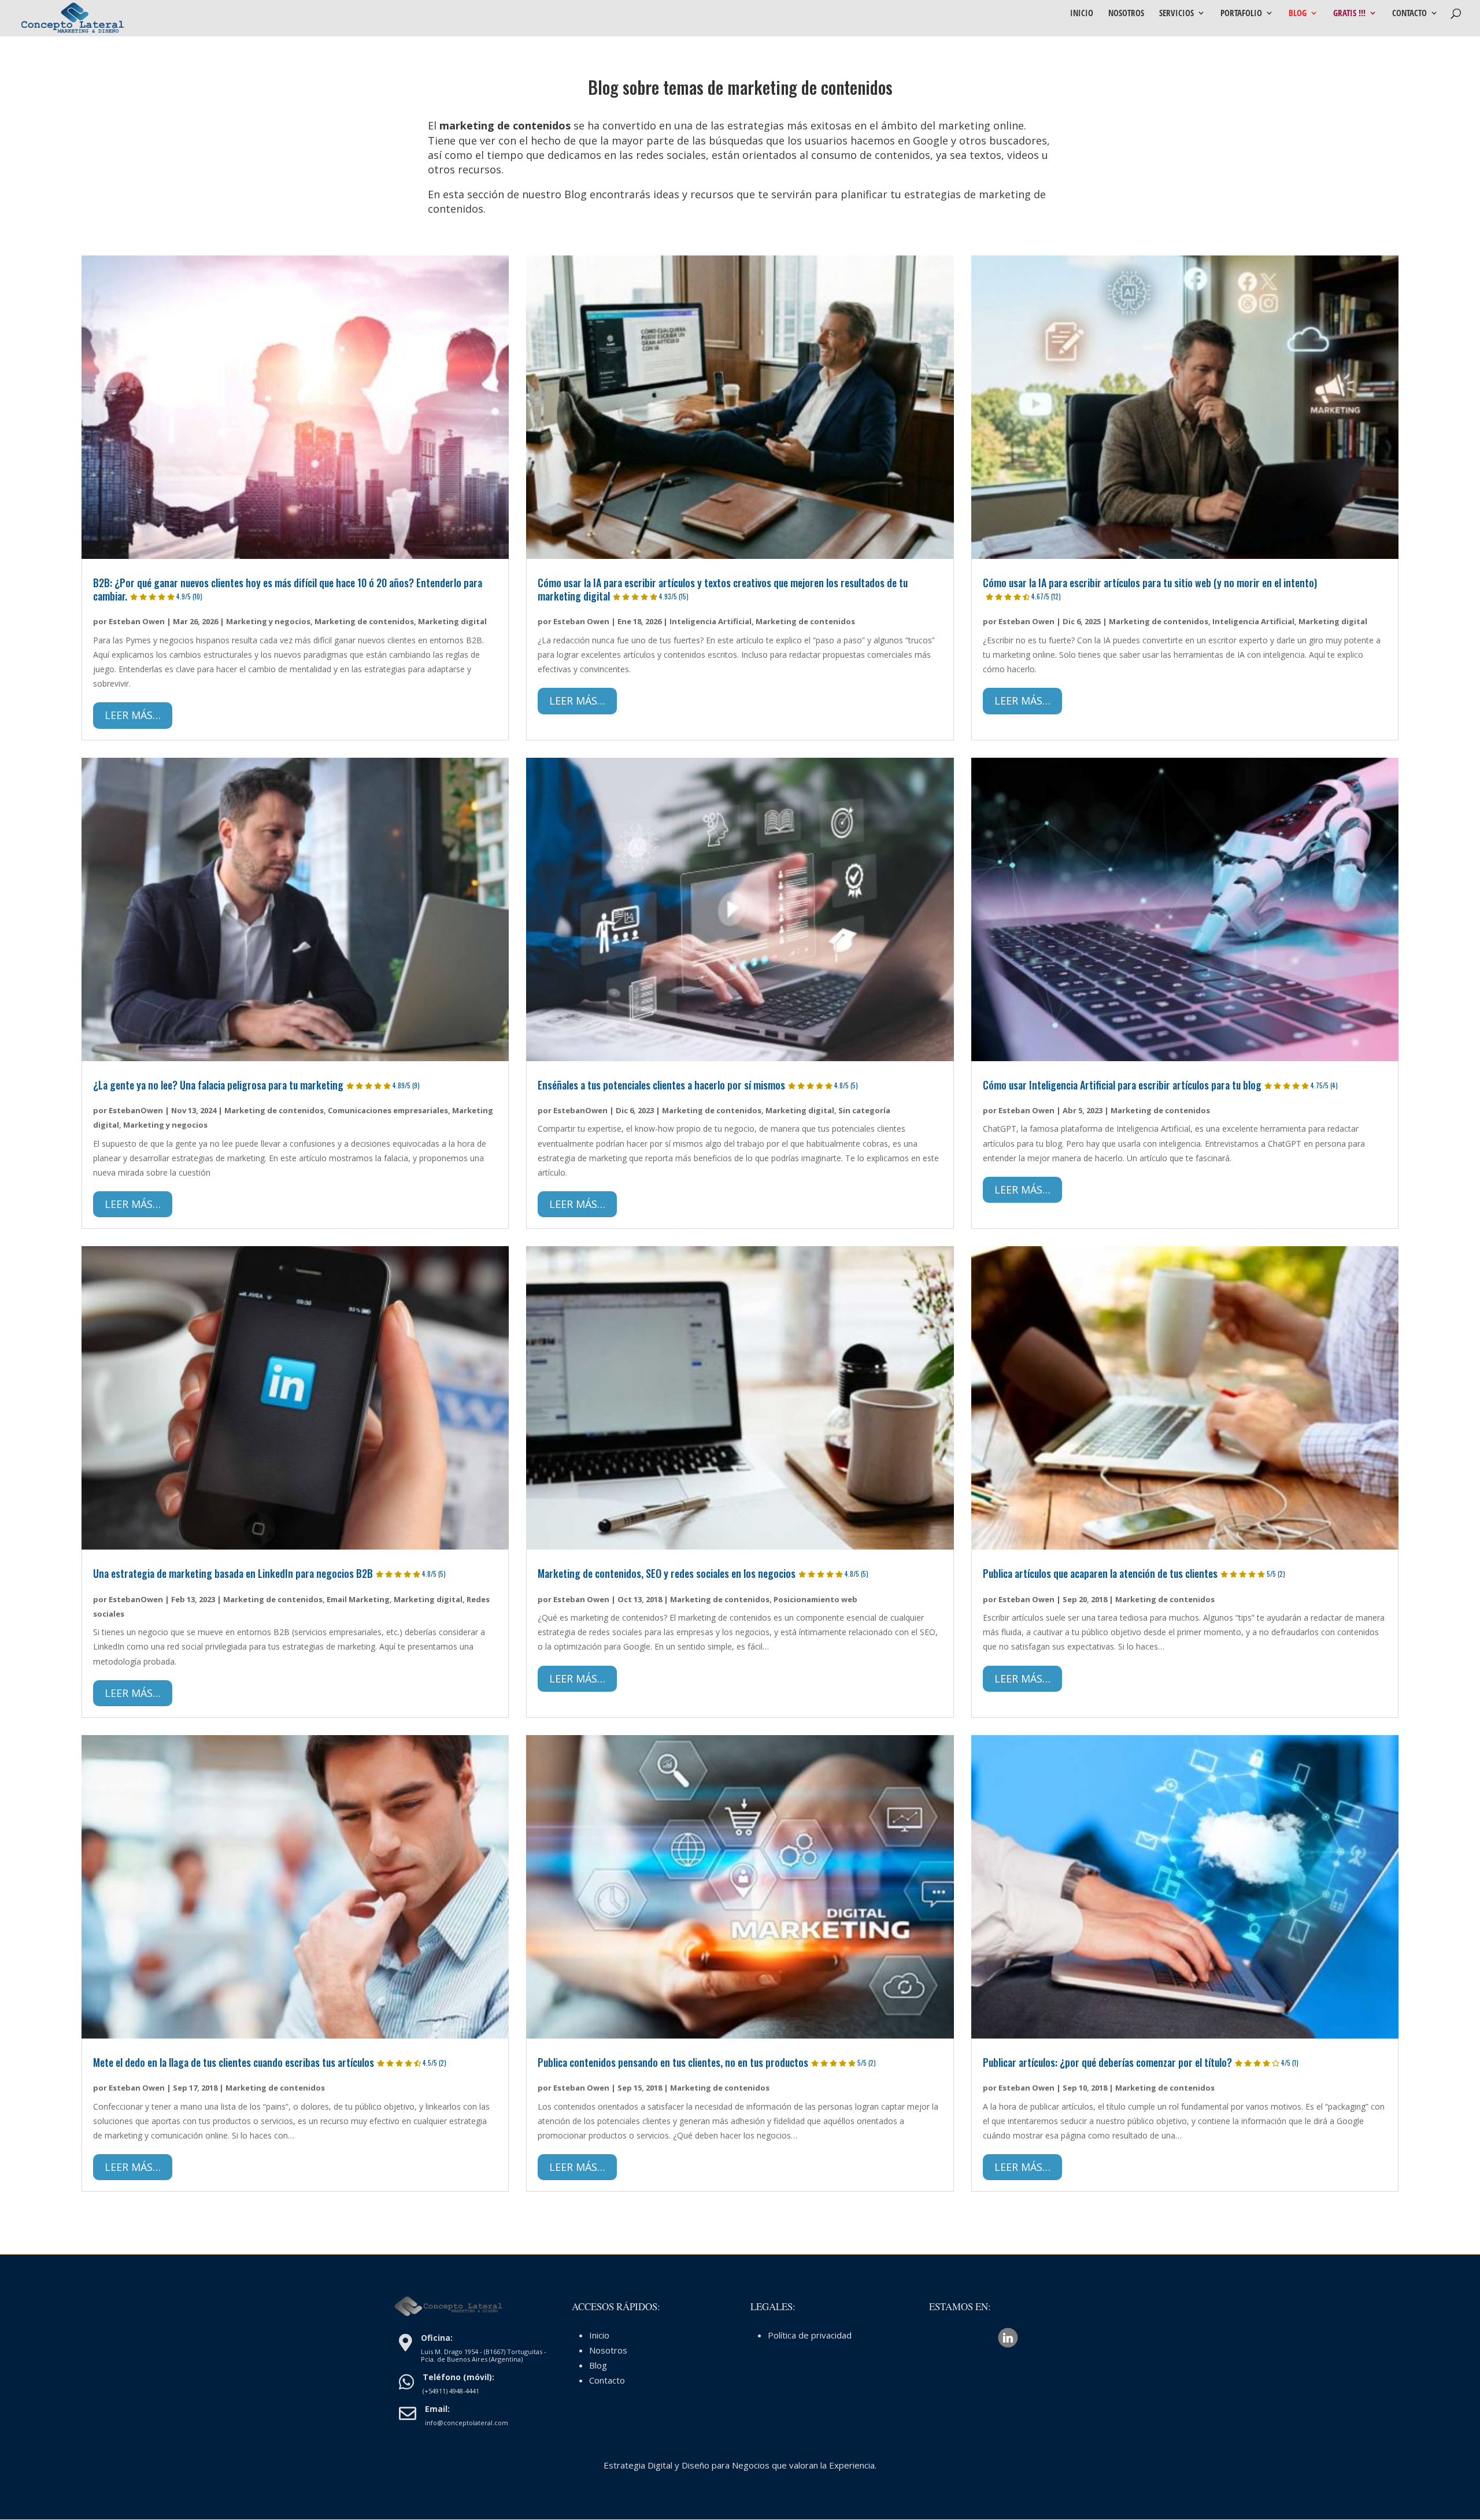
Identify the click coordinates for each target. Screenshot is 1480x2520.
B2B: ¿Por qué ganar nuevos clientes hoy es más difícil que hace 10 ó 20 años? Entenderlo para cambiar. (288, 589)
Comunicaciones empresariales (388, 1110)
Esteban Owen (137, 621)
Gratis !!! (1349, 14)
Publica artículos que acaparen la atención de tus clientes (1134, 1573)
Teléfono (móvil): (458, 2377)
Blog (1298, 14)
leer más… (133, 715)
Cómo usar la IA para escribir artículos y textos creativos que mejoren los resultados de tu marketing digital (723, 589)
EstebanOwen (136, 1110)
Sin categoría (864, 1110)
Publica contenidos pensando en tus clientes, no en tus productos (707, 2062)
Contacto (1409, 14)
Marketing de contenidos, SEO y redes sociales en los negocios (703, 1573)
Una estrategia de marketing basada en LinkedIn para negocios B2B (269, 1573)
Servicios (1176, 14)
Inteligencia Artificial (711, 621)
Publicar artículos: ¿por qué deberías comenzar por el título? (1141, 2062)
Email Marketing (358, 1599)
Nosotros (1126, 14)
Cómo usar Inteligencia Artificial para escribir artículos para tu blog (1160, 1085)
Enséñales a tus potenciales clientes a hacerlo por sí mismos (698, 1085)
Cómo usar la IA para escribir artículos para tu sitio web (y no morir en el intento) (1150, 588)
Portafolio (1241, 14)
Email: (437, 2409)
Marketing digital (452, 621)
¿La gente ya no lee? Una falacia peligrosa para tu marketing (256, 1085)
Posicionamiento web (815, 1599)
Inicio (1082, 14)
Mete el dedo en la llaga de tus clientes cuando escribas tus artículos (270, 2062)
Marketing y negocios (268, 621)
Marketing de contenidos (364, 621)
